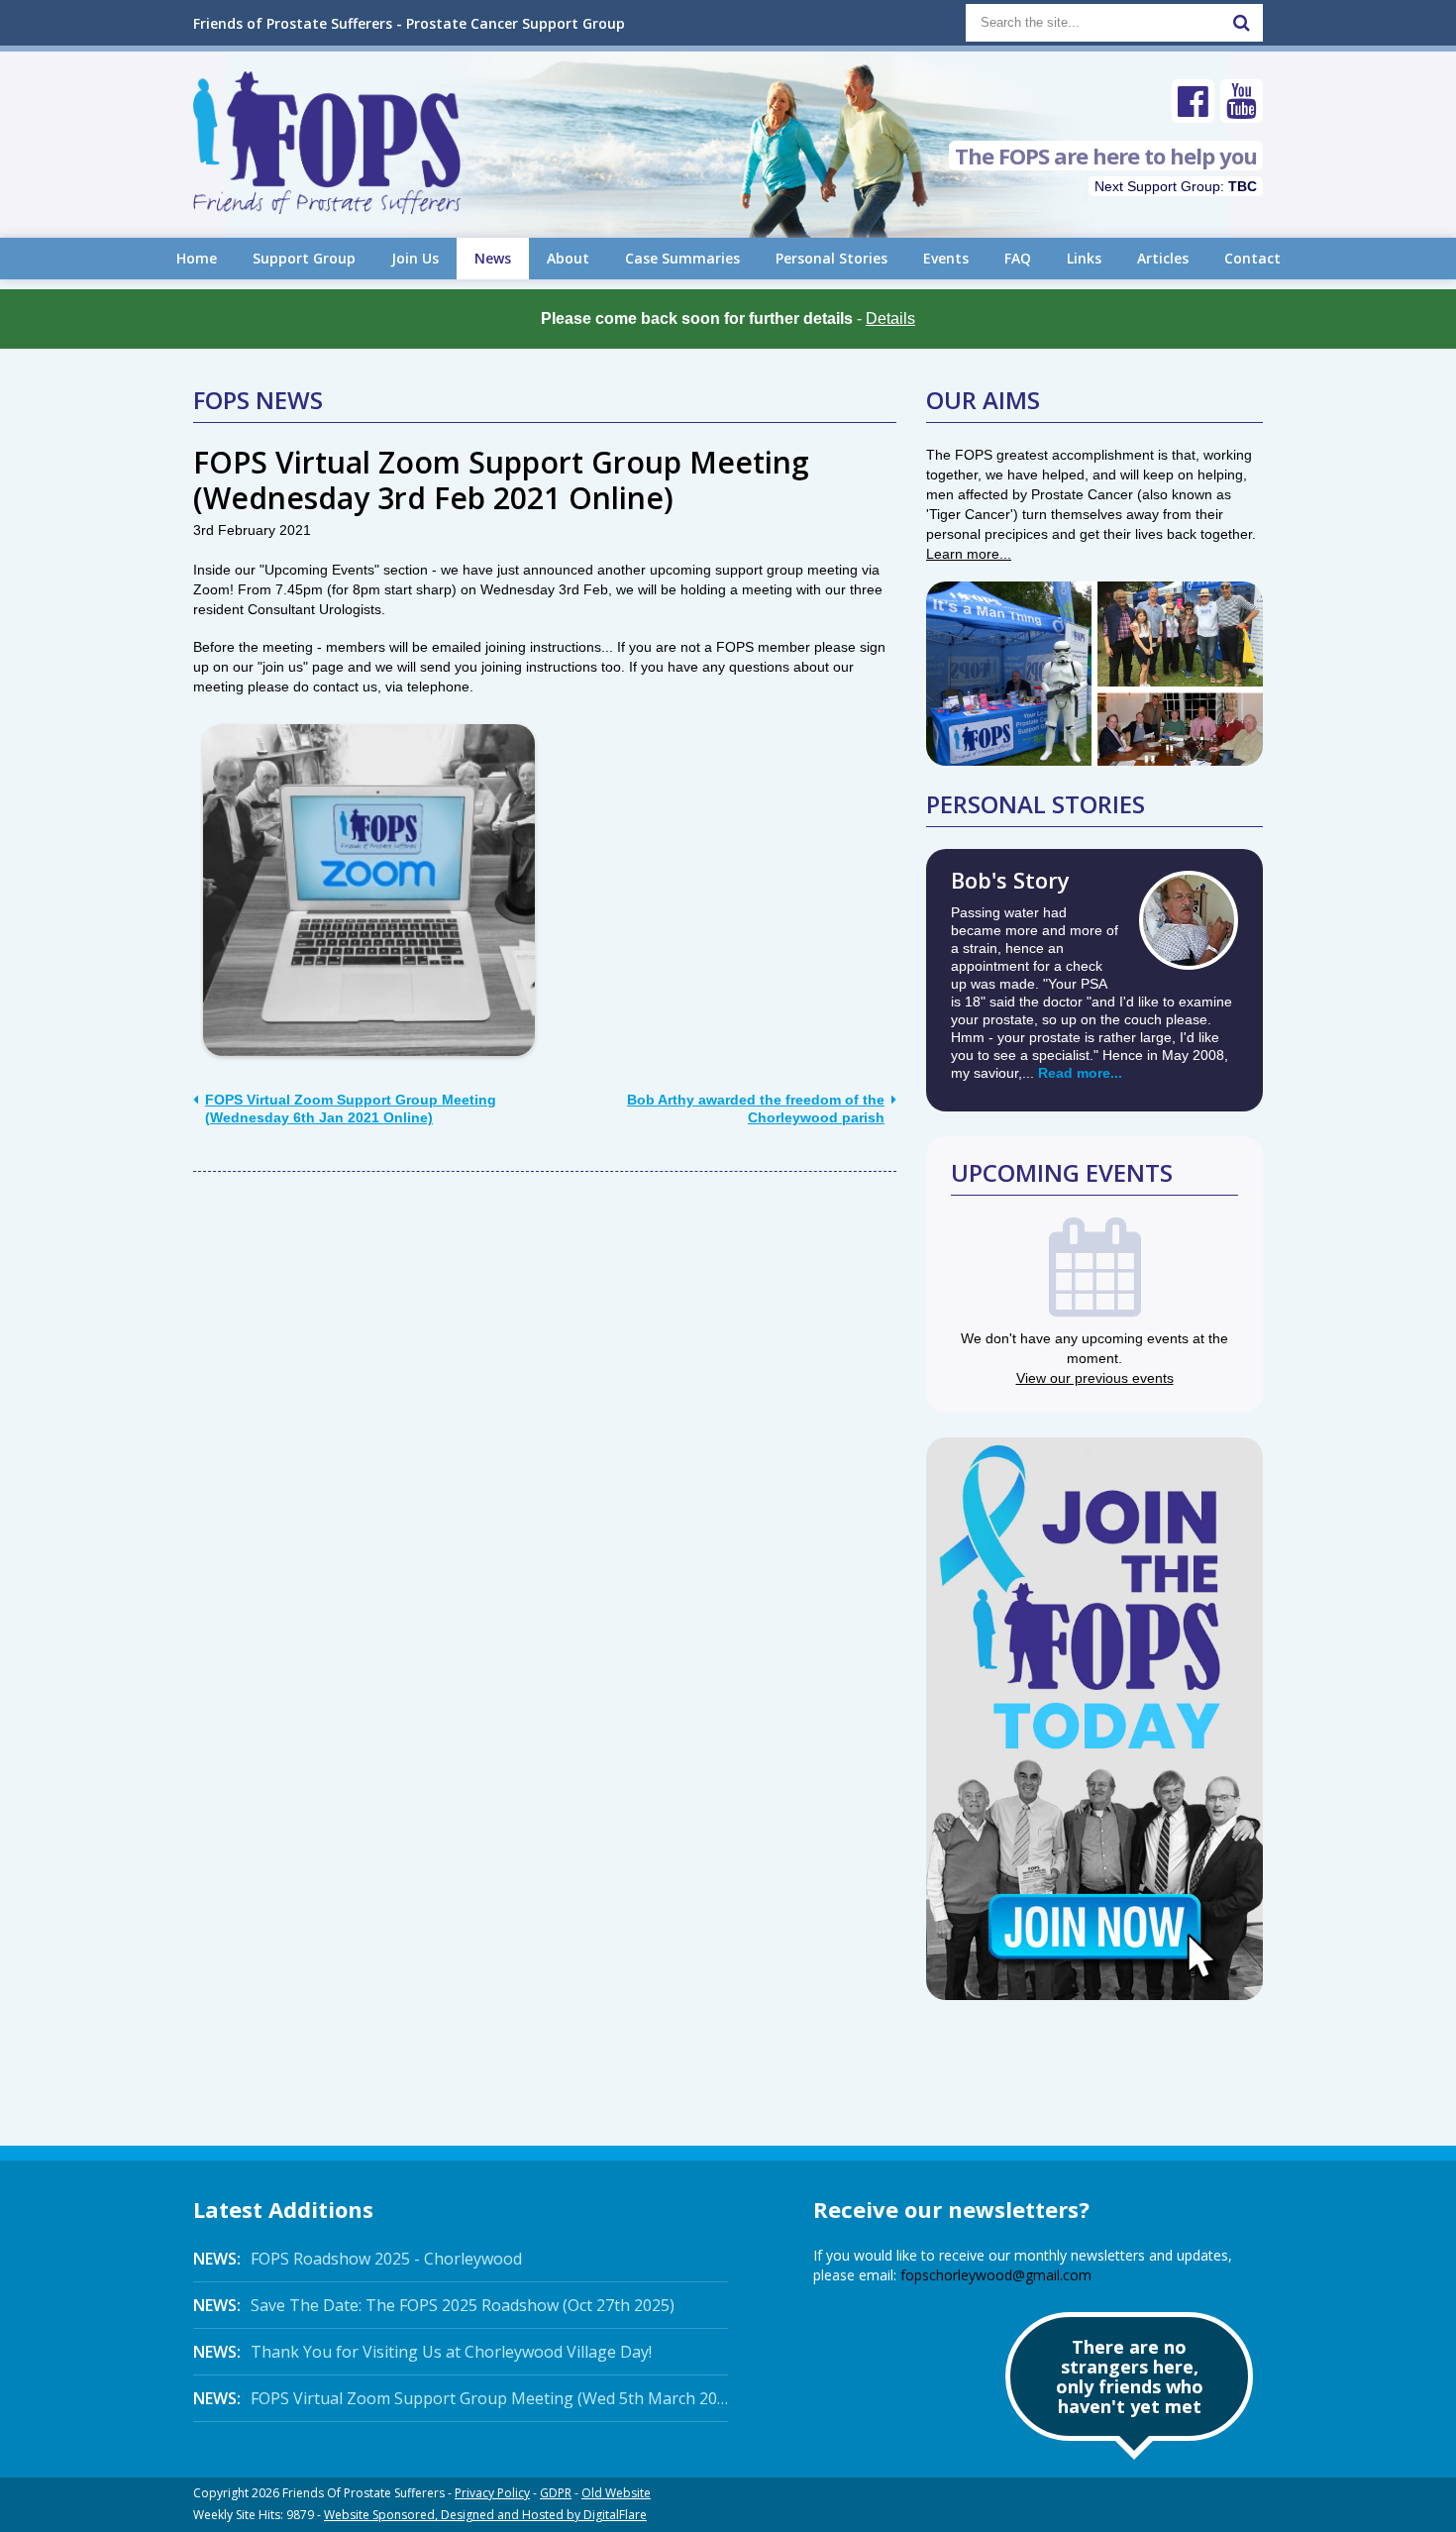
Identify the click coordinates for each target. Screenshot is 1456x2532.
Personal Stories (832, 258)
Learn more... (969, 554)
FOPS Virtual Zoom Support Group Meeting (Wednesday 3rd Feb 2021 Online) (501, 480)
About (568, 258)
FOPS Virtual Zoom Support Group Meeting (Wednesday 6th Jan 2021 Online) (351, 1108)
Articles (1163, 258)
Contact (1252, 258)
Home (197, 258)
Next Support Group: (1176, 186)
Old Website (616, 2493)
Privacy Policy (492, 2493)
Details (890, 318)
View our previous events (1095, 1378)
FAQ (1018, 258)
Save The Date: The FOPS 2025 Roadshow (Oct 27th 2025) (434, 2305)
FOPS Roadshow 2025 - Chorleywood (358, 2259)
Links (1084, 258)
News (493, 258)
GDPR (556, 2493)
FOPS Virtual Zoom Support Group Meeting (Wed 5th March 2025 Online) (461, 2398)
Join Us (415, 258)
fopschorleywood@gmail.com (996, 2275)
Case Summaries (682, 258)
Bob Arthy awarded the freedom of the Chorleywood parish (756, 1108)
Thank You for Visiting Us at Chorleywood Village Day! (422, 2352)
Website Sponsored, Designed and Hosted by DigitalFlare (485, 2515)
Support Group (304, 258)
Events (946, 258)
